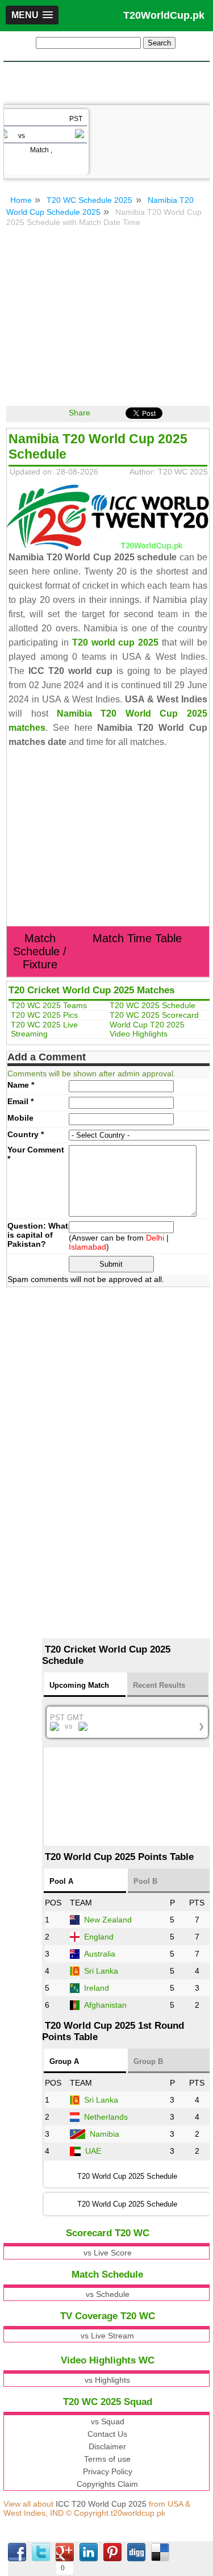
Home (21, 200)
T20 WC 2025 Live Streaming (44, 1029)
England (99, 1937)
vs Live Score (108, 2253)
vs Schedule (108, 2294)
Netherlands (106, 2117)
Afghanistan (105, 2005)
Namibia (105, 2134)
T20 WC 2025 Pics (44, 1015)
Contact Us (107, 2434)
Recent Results (159, 1685)
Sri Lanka (101, 1971)
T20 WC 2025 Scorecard (154, 1015)
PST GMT (127, 1722)
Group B (148, 2061)
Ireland (97, 1988)
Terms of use (107, 2459)
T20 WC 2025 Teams (49, 1005)
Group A (64, 2061)
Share (80, 413)
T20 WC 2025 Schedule (153, 1005)
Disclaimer (107, 2446)
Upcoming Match (79, 1685)
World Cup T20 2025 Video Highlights (147, 1029)
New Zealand (108, 1920)
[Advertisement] (107, 82)
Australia (100, 1954)
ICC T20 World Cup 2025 (101, 2504)
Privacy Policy (108, 2471)
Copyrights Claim (107, 2484)
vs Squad (108, 2421)
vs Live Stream (107, 2336)
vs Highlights (107, 2380)
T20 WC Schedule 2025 (89, 200)
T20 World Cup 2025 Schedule (127, 2204)
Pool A (61, 1881)
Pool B (145, 1881)
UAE (93, 2151)
